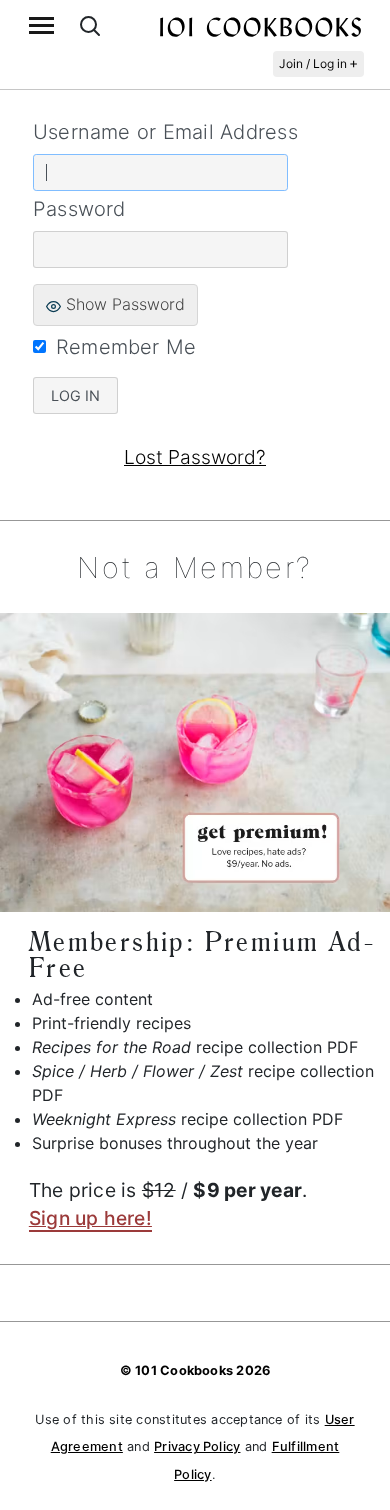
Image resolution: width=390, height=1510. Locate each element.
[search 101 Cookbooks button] (90, 25)
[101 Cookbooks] (260, 26)
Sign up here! (90, 1218)
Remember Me (126, 347)
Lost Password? (195, 457)
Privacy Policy (197, 1446)
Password (79, 209)
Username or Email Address (165, 132)
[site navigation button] (41, 25)
